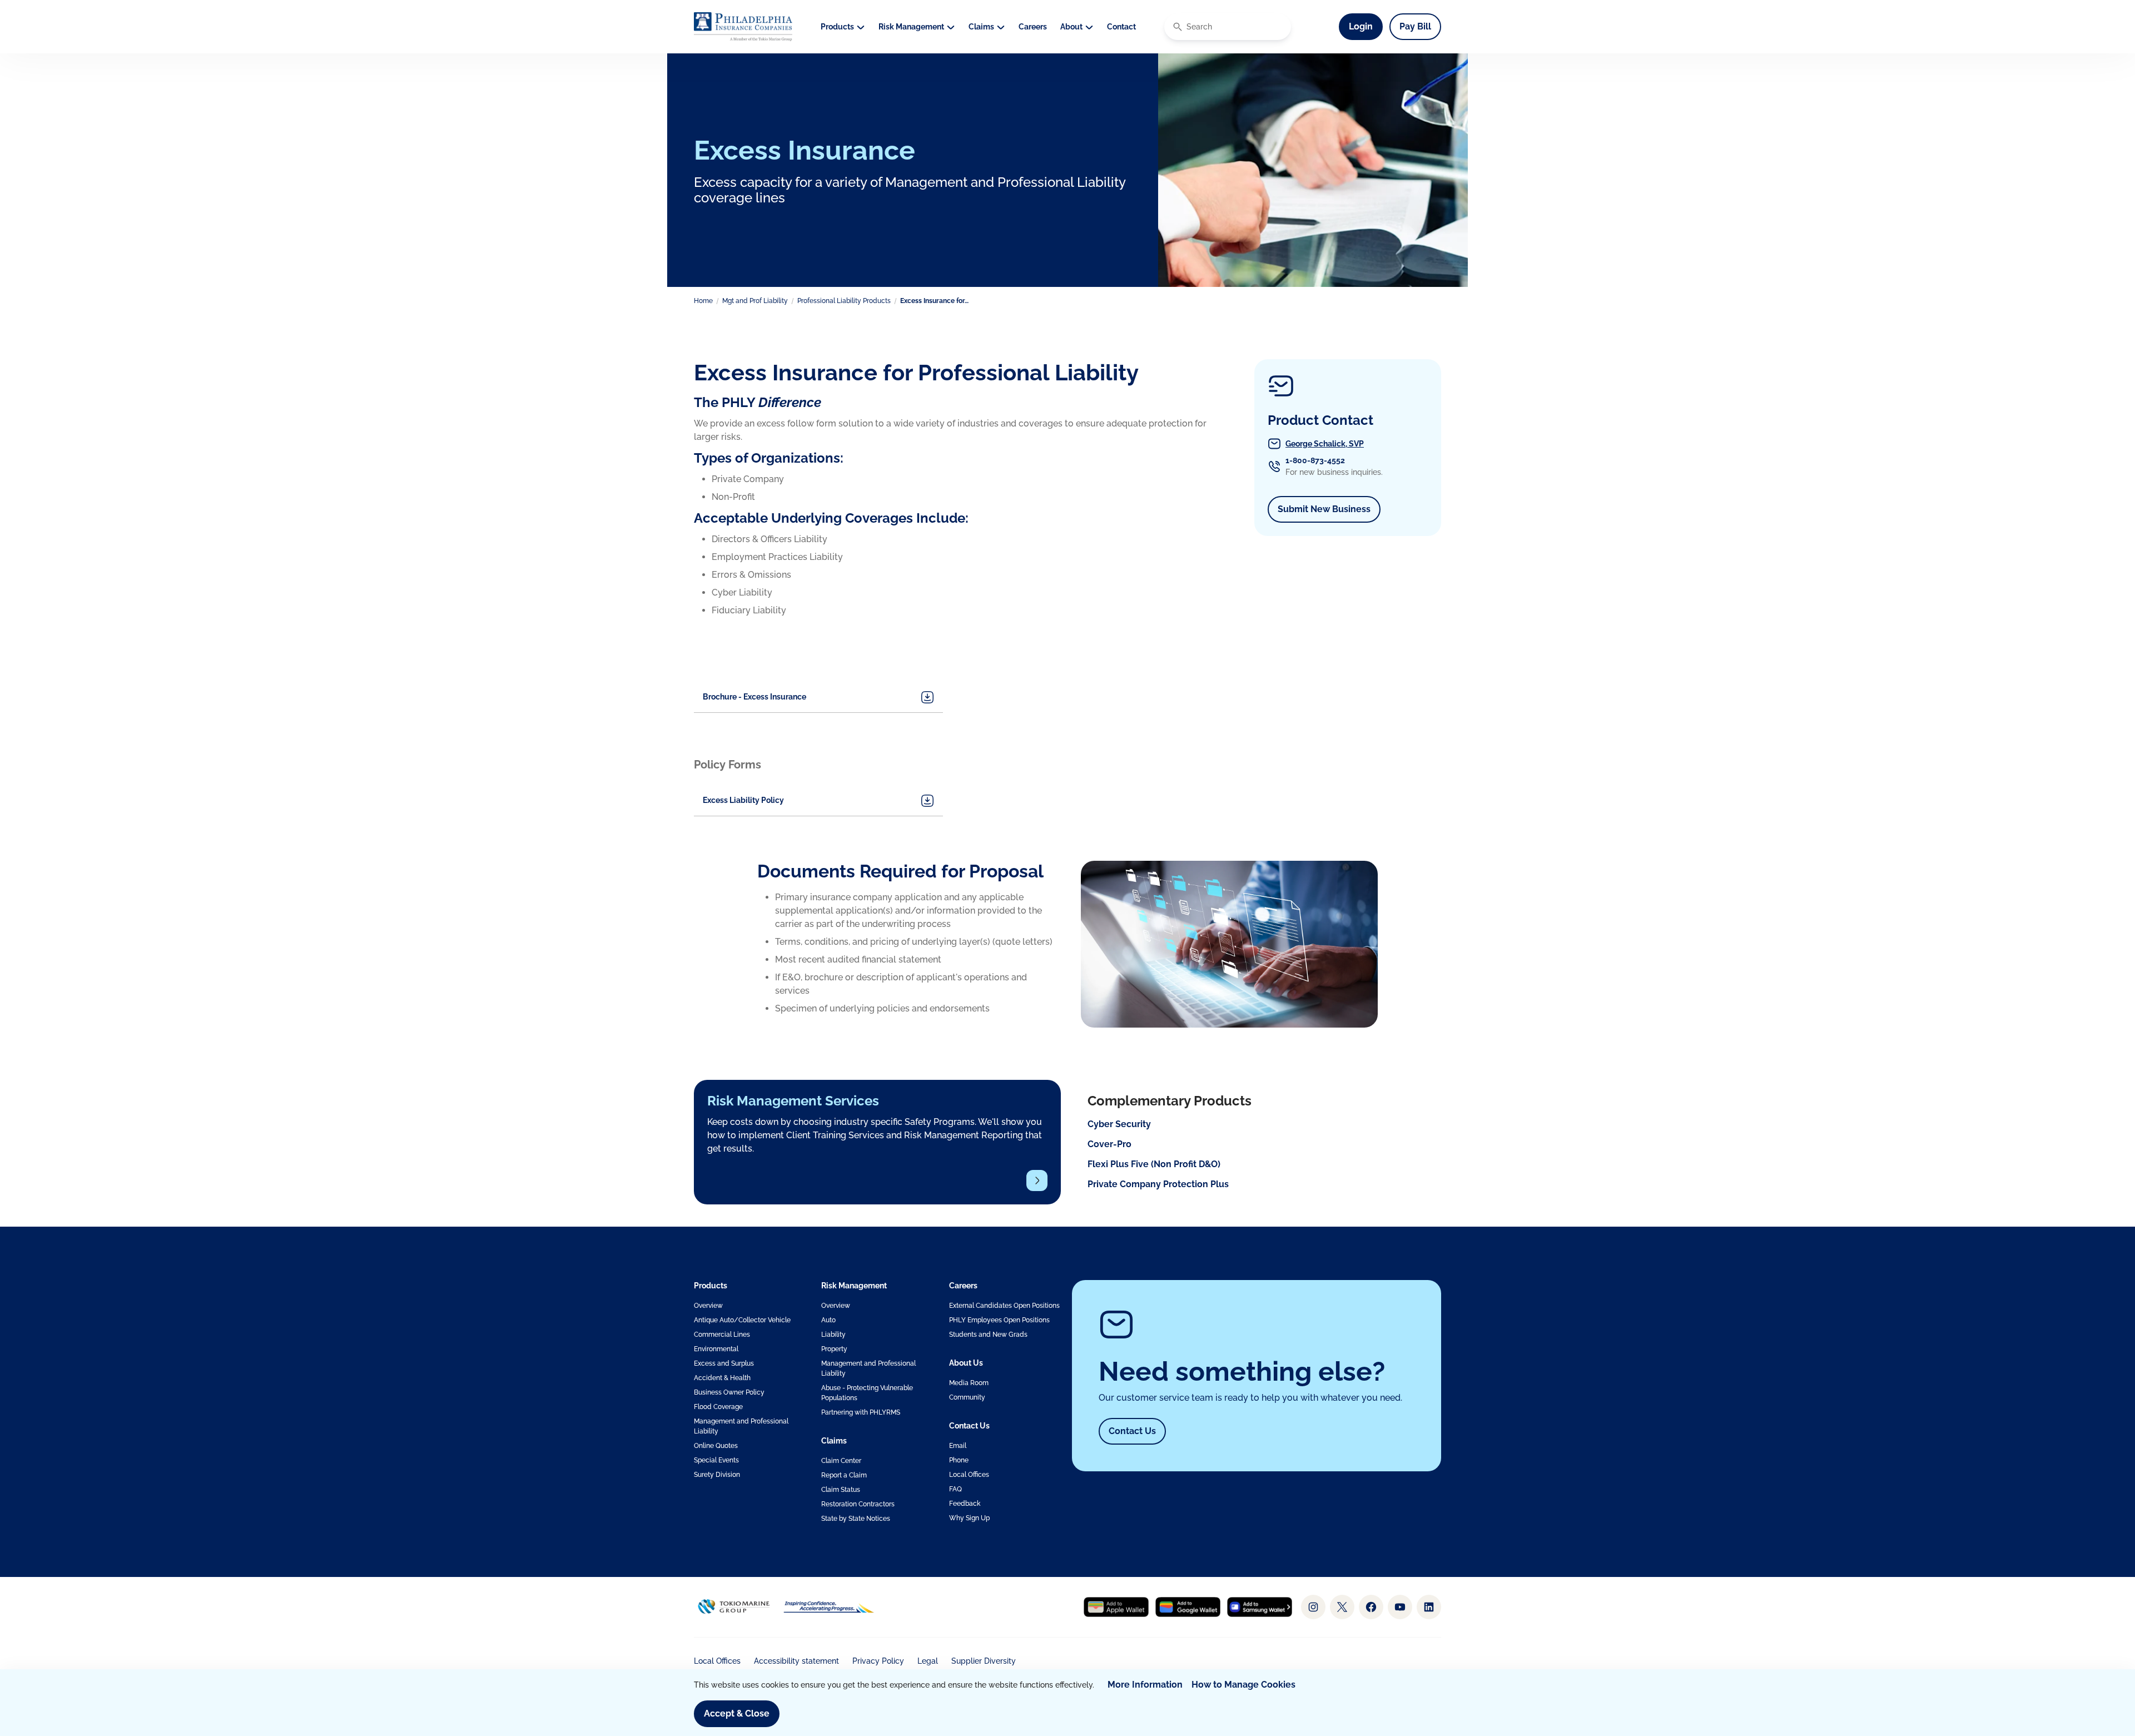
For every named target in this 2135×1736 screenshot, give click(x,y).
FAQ (955, 1489)
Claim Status (841, 1490)
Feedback (965, 1504)
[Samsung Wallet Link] (1260, 1607)
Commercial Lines (722, 1335)
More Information (1145, 1685)
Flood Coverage (718, 1407)
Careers (1033, 27)
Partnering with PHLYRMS (861, 1412)
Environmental (716, 1349)
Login (1366, 26)
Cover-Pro (1109, 1144)
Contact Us (1132, 1431)
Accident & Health (722, 1378)
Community (967, 1397)
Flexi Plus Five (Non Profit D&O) (1154, 1164)
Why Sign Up (969, 1518)
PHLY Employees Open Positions (999, 1320)
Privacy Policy (878, 1661)
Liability (833, 1335)
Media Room (969, 1383)
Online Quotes (716, 1446)
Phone (959, 1460)
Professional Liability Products (844, 301)
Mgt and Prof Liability (755, 301)
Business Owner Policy (729, 1392)
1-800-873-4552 (1315, 460)
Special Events (716, 1460)
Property (834, 1349)
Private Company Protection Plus (1158, 1184)
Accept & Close (737, 1713)
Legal (928, 1661)
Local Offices (969, 1475)
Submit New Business (1329, 509)
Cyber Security (1119, 1124)
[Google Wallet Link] (1188, 1607)
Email (958, 1446)
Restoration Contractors (858, 1504)
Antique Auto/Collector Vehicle (742, 1320)
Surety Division (717, 1475)
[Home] (743, 27)
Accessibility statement (796, 1661)
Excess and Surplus (724, 1363)
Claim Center (841, 1461)
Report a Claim (844, 1475)
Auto (828, 1320)
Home (703, 301)
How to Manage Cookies (1243, 1685)
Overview (708, 1306)
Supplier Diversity (984, 1661)
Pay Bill (1415, 26)
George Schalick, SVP (1325, 444)
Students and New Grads (988, 1335)
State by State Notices (856, 1519)
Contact (1121, 27)
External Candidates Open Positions (1004, 1306)
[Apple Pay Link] (1116, 1607)
